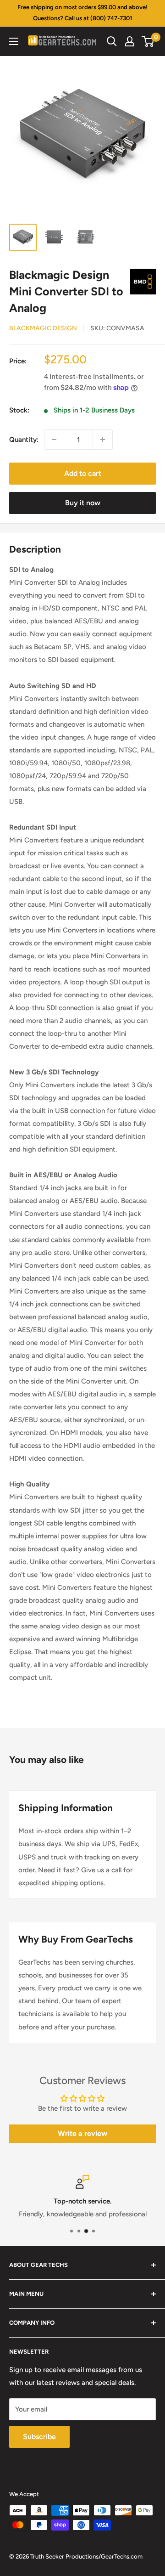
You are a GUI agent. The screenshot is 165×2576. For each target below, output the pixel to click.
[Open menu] (14, 41)
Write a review (82, 2133)
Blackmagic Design (43, 328)
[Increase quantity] (103, 440)
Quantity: (24, 440)
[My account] (130, 41)
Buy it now (83, 503)
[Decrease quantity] (54, 440)
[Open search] (112, 41)
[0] (148, 41)
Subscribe (39, 2437)
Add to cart (83, 473)
